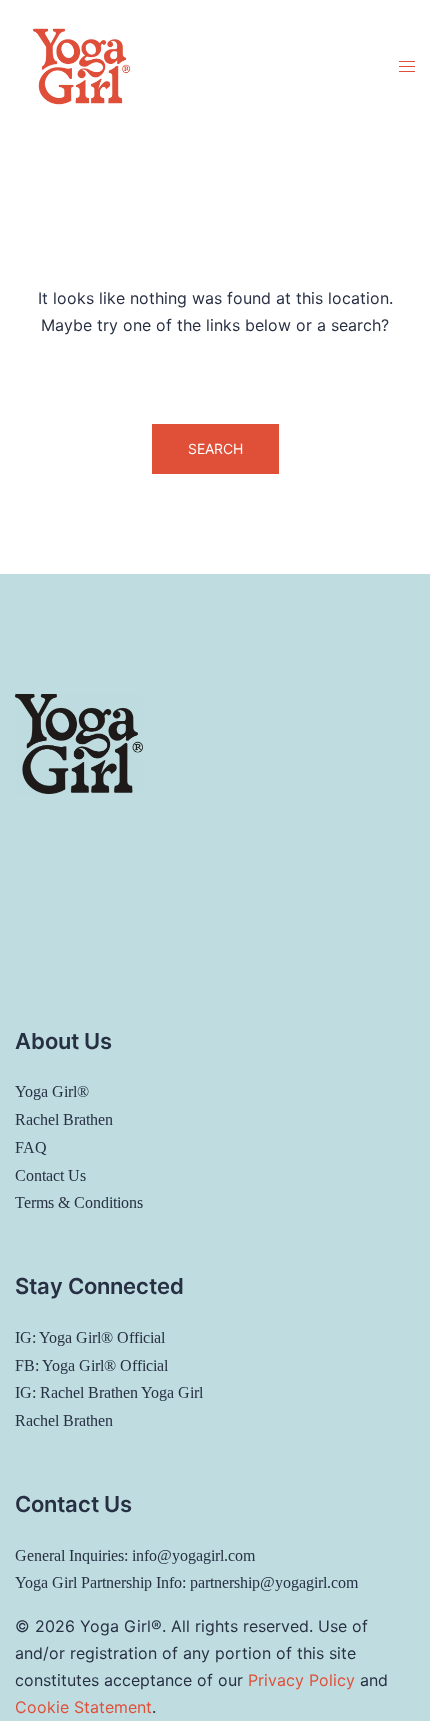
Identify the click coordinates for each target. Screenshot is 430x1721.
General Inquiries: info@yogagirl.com (135, 1555)
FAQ (31, 1147)
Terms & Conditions (79, 1202)
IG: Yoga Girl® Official (90, 1337)
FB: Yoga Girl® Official (91, 1365)
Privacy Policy (301, 1680)
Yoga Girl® (52, 1091)
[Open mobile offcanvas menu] (407, 66)
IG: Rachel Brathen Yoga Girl (109, 1392)
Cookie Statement (83, 1707)
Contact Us (50, 1175)
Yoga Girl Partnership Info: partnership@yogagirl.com (186, 1582)
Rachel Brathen (64, 1119)
